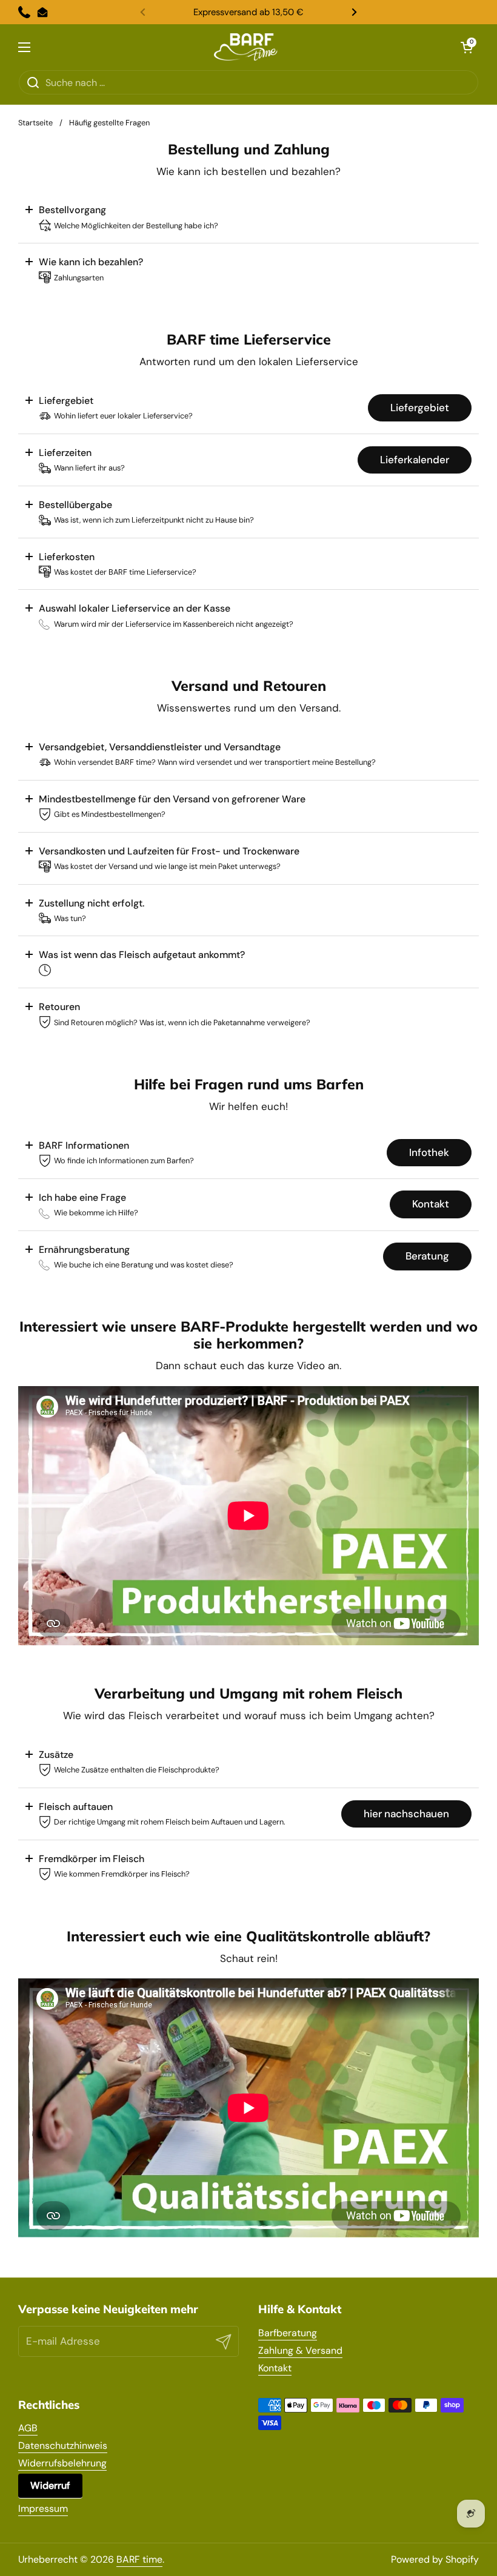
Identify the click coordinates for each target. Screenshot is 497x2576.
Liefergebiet (420, 408)
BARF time (139, 2559)
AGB (28, 2428)
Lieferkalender (415, 460)
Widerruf (50, 2485)
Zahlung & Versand (300, 2350)
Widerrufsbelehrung (62, 2463)
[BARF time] (246, 47)
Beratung (427, 1256)
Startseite (35, 123)
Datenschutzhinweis (63, 2446)
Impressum (43, 2508)
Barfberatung (288, 2333)
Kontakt (431, 1204)
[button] (467, 47)
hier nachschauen (406, 1814)
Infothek (429, 1152)
